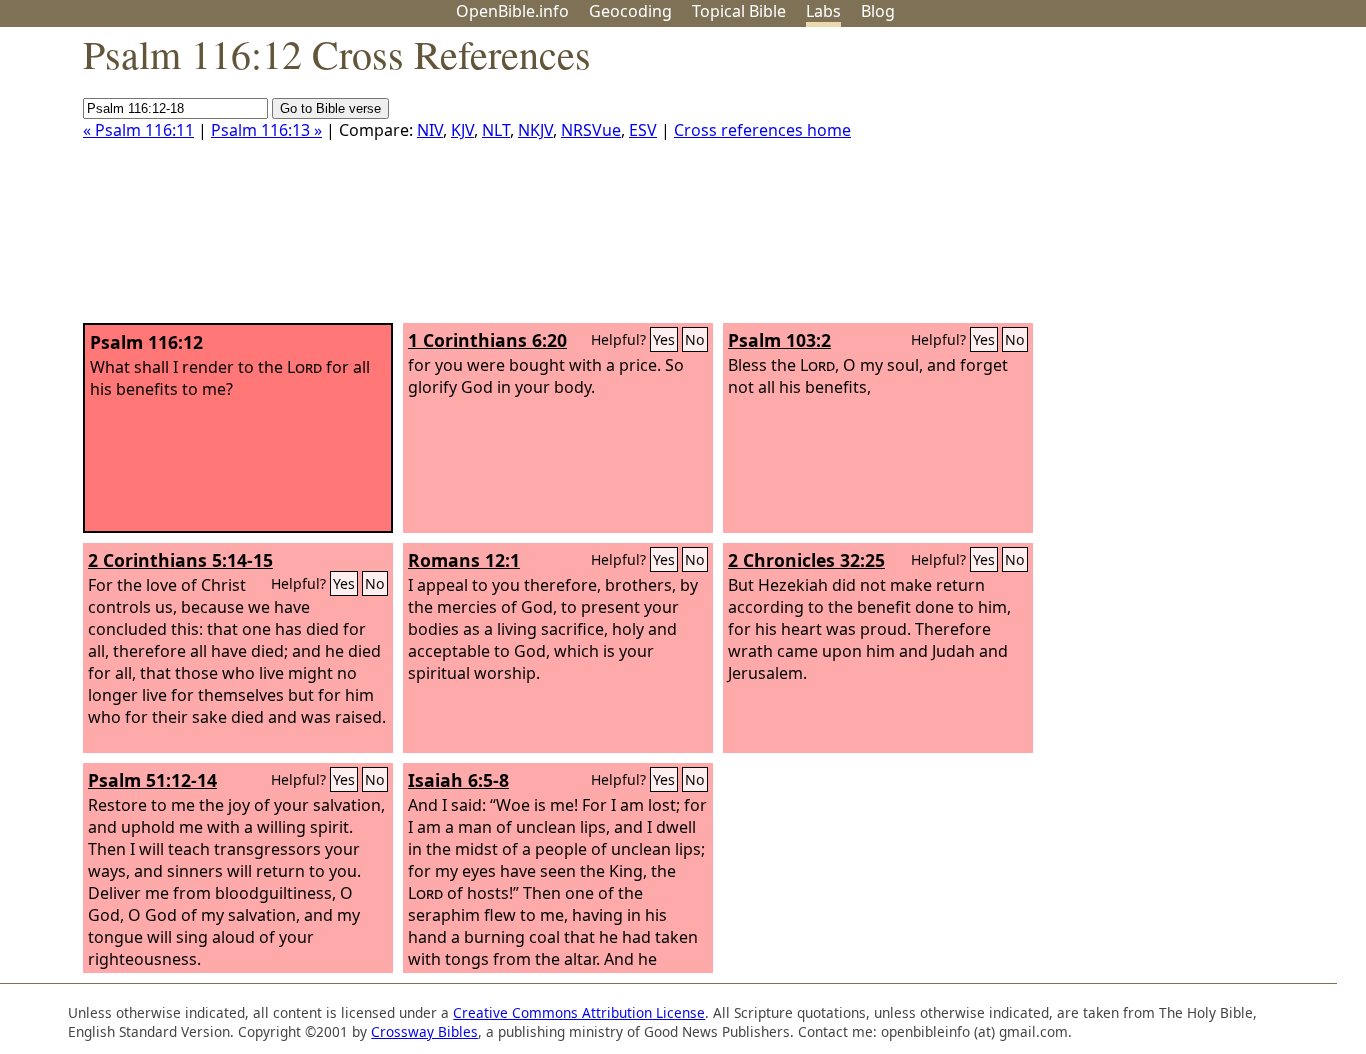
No (695, 339)
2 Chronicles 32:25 (806, 560)
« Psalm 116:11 (138, 130)
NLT (496, 130)
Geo (630, 11)
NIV (430, 130)
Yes (664, 339)
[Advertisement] (1164, 183)
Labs (823, 11)
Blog (878, 11)
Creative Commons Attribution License (579, 1012)
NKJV (535, 130)
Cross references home (762, 130)
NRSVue (591, 130)
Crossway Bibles (424, 1031)
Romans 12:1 (464, 560)
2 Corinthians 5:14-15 (180, 560)
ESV (643, 130)
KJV (462, 130)
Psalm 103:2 (779, 340)
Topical (739, 11)
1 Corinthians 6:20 (487, 340)
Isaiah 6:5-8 (458, 780)
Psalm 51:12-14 (152, 780)
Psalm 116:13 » (266, 130)
